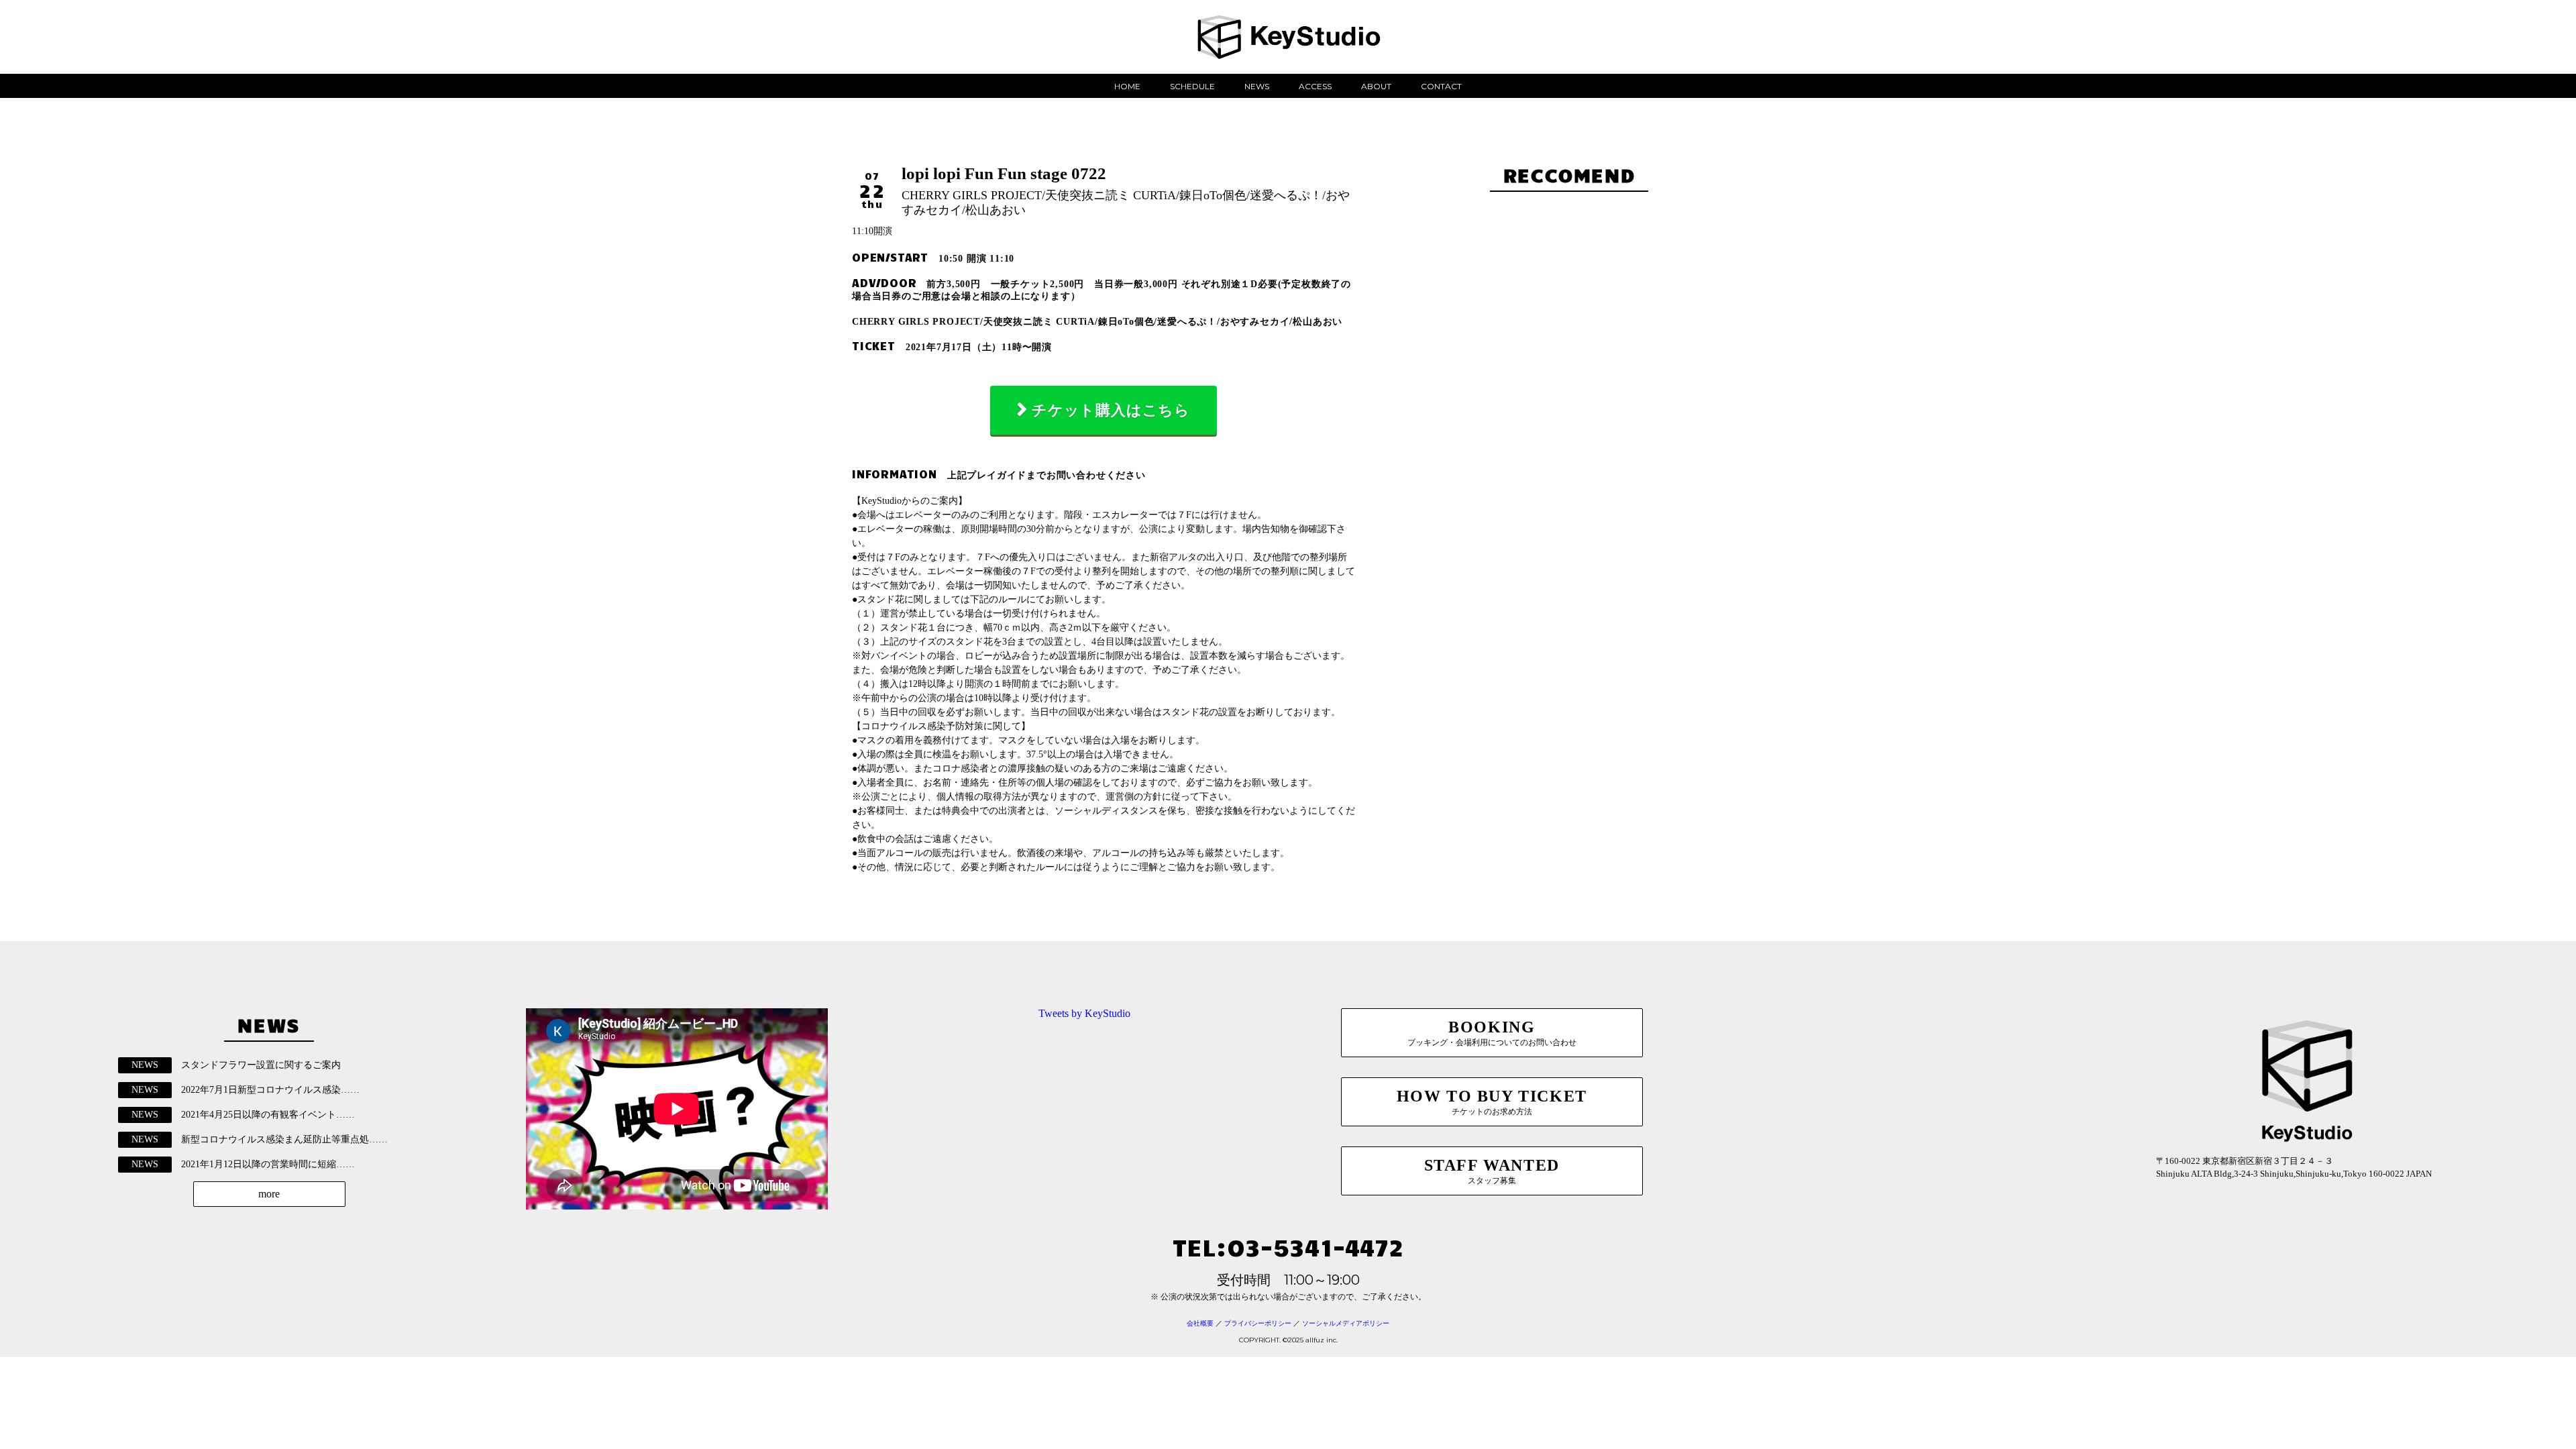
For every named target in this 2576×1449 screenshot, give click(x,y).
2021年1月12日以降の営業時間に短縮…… (268, 1164)
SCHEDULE (1192, 86)
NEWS (1257, 86)
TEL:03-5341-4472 (1288, 1246)
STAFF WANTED (1492, 1171)
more (269, 1194)
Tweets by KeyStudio (1084, 1013)
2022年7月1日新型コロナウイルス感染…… (270, 1090)
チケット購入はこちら (1111, 410)
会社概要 (1200, 1323)
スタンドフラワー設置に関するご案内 (261, 1065)
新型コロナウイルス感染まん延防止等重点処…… (284, 1139)
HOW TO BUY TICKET (1492, 1102)
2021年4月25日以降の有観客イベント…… (268, 1115)
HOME (1127, 86)
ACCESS (1315, 86)
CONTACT (1441, 86)
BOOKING (1492, 1033)
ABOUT (1376, 86)
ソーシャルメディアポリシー (1346, 1323)
